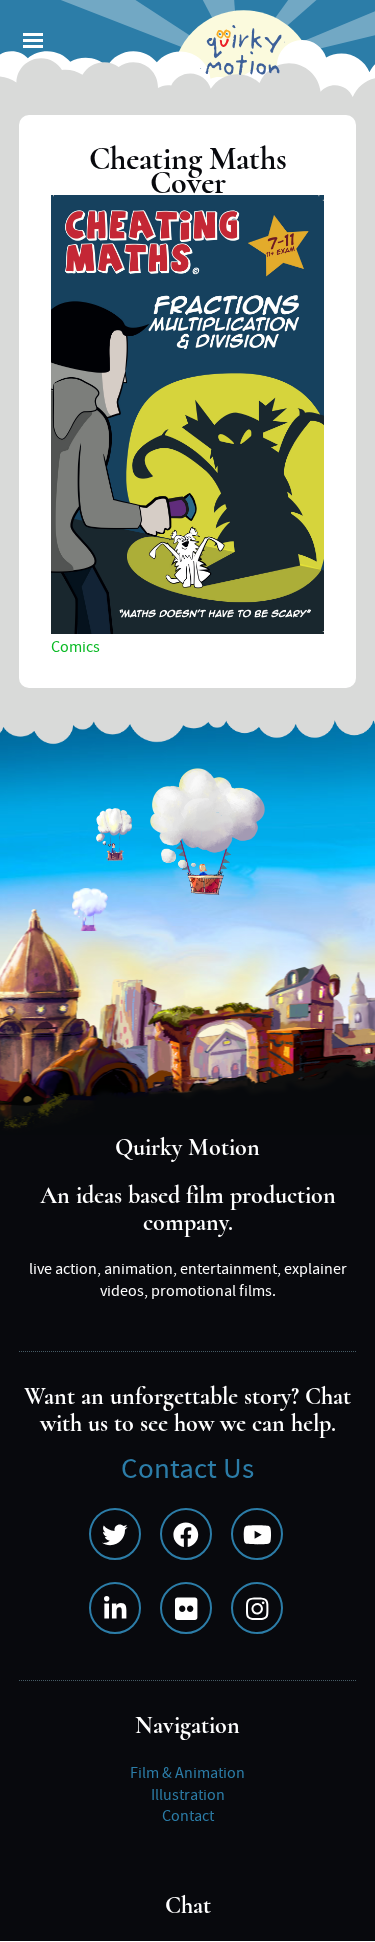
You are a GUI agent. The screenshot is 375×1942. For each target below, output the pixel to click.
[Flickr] (186, 1608)
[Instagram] (257, 1608)
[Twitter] (115, 1534)
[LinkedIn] (115, 1608)
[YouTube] (257, 1534)
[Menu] (32, 42)
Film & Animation (187, 1773)
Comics (75, 647)
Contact (188, 1816)
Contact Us (187, 1469)
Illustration (188, 1795)
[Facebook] (186, 1534)
